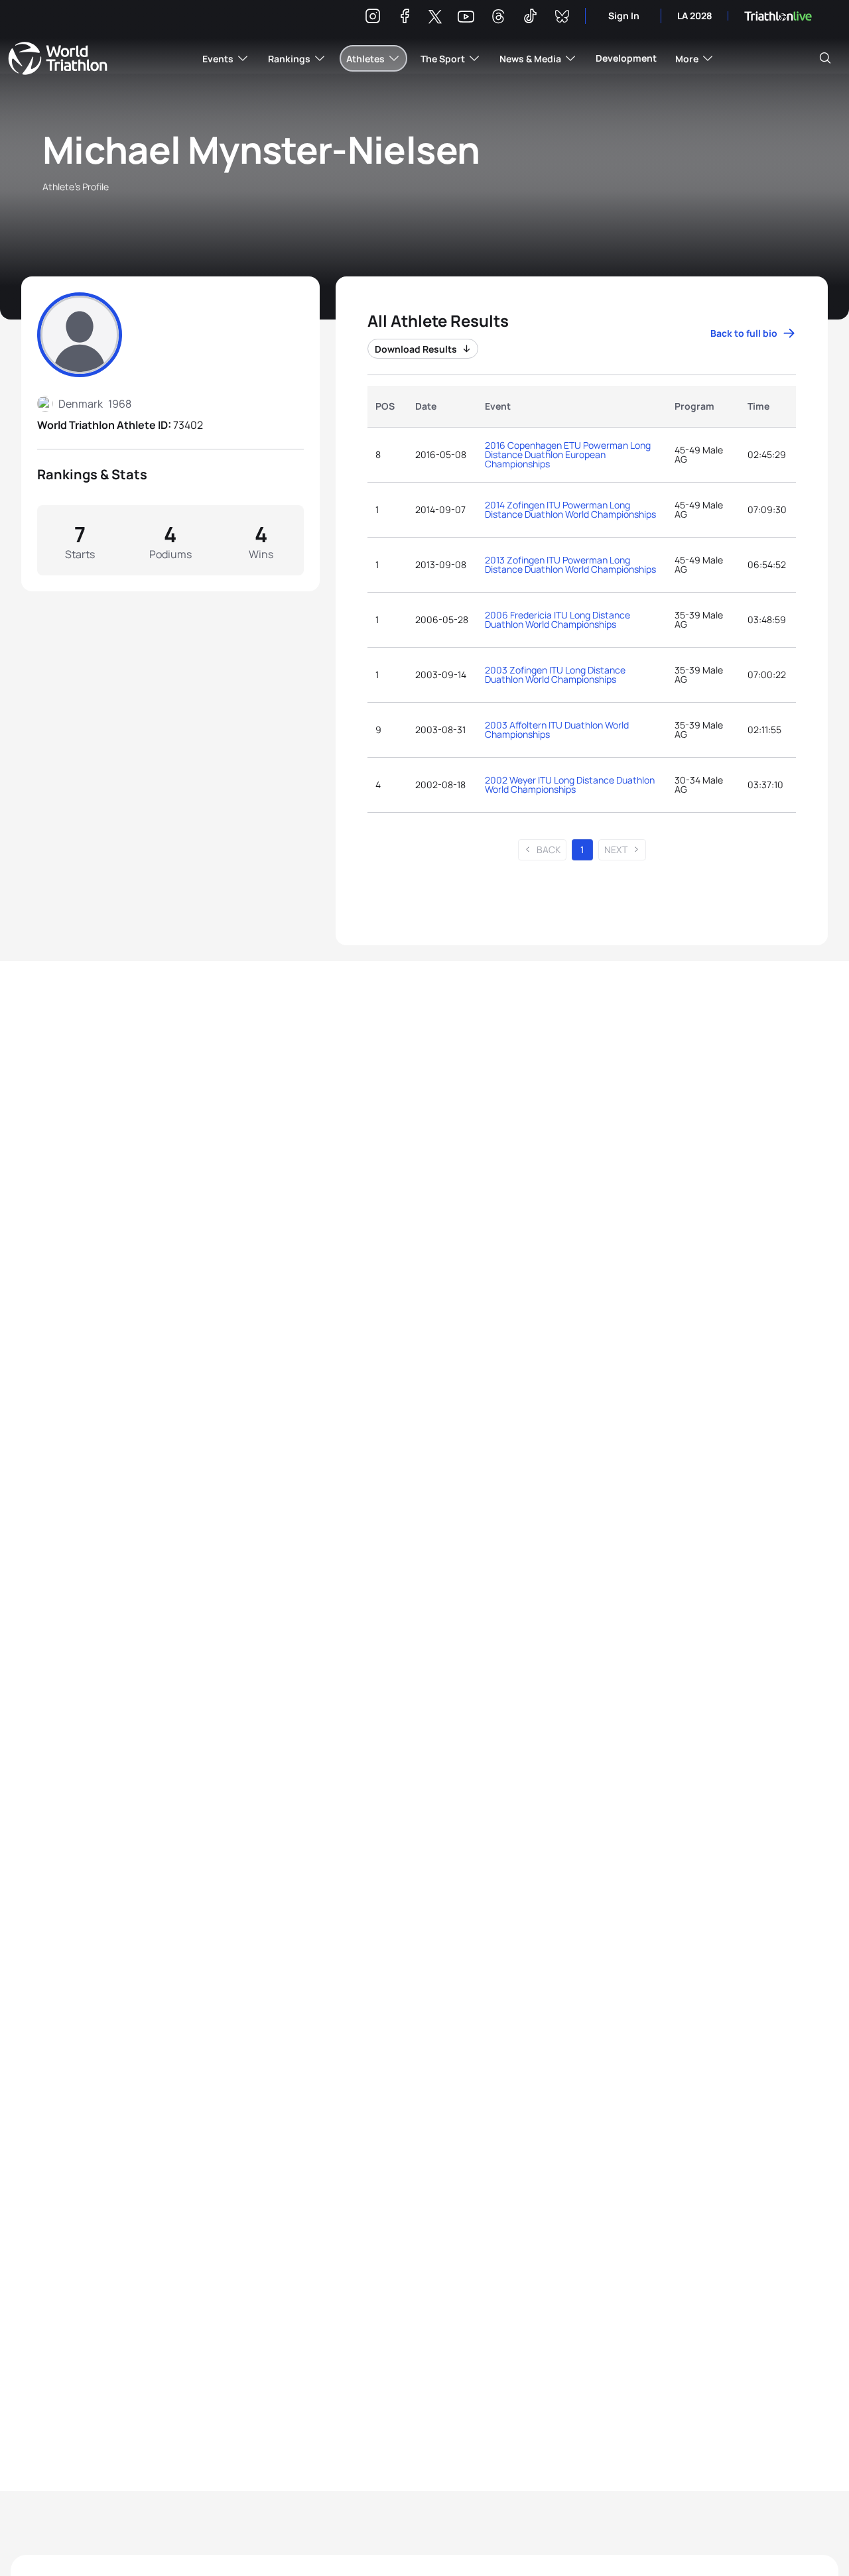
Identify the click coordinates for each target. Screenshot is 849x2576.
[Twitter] (435, 18)
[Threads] (498, 18)
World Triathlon (58, 58)
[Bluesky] (562, 18)
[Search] (825, 58)
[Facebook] (405, 18)
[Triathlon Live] (778, 16)
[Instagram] (373, 18)
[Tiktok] (530, 18)
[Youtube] (466, 17)
